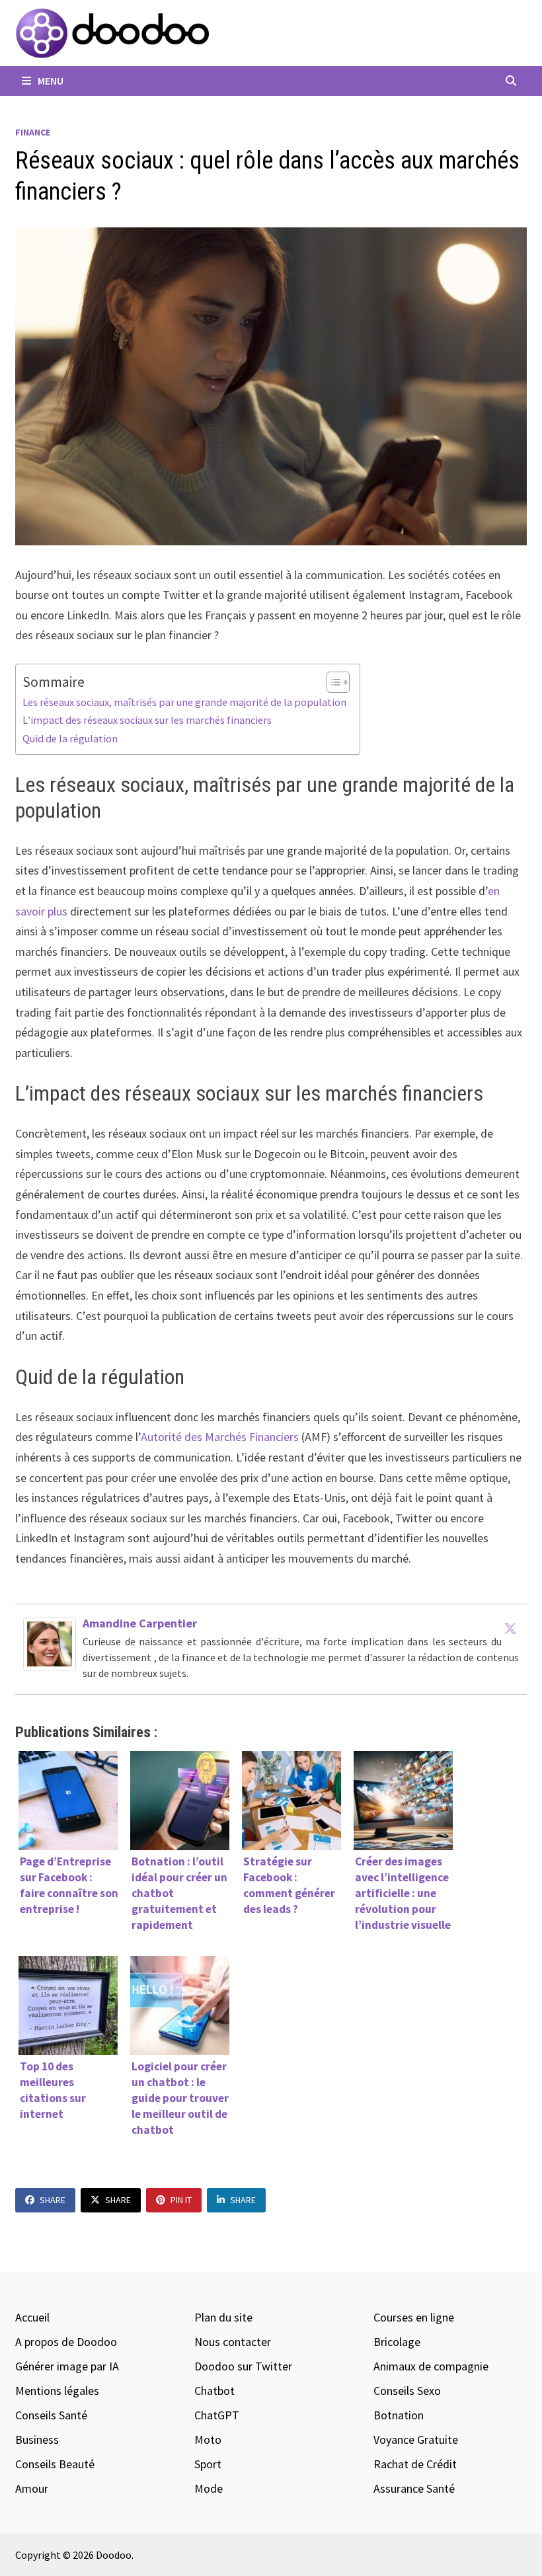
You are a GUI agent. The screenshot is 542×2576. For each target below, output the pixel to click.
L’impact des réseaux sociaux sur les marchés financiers (147, 720)
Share (53, 2200)
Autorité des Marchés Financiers (220, 1437)
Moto (208, 2439)
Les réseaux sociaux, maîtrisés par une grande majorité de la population (184, 702)
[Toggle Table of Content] (331, 682)
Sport (208, 2464)
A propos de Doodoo (66, 2342)
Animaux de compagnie (431, 2366)
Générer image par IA (67, 2366)
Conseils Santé (51, 2415)
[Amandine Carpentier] (50, 1642)
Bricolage (397, 2342)
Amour (32, 2488)
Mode (209, 2488)
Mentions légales (57, 2391)
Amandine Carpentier (140, 1623)
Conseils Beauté (55, 2464)
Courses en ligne (414, 2317)
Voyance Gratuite (416, 2439)
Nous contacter (233, 2342)
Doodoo (114, 2555)
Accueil (32, 2317)
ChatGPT (217, 2415)
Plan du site (223, 2317)
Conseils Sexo (407, 2391)
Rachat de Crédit (415, 2464)
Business (37, 2439)
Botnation (399, 2415)
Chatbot (214, 2391)
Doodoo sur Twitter (243, 2366)
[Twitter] (510, 1628)
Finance (33, 132)
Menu (50, 81)
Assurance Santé (414, 2488)
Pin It (181, 2200)
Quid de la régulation (70, 738)
